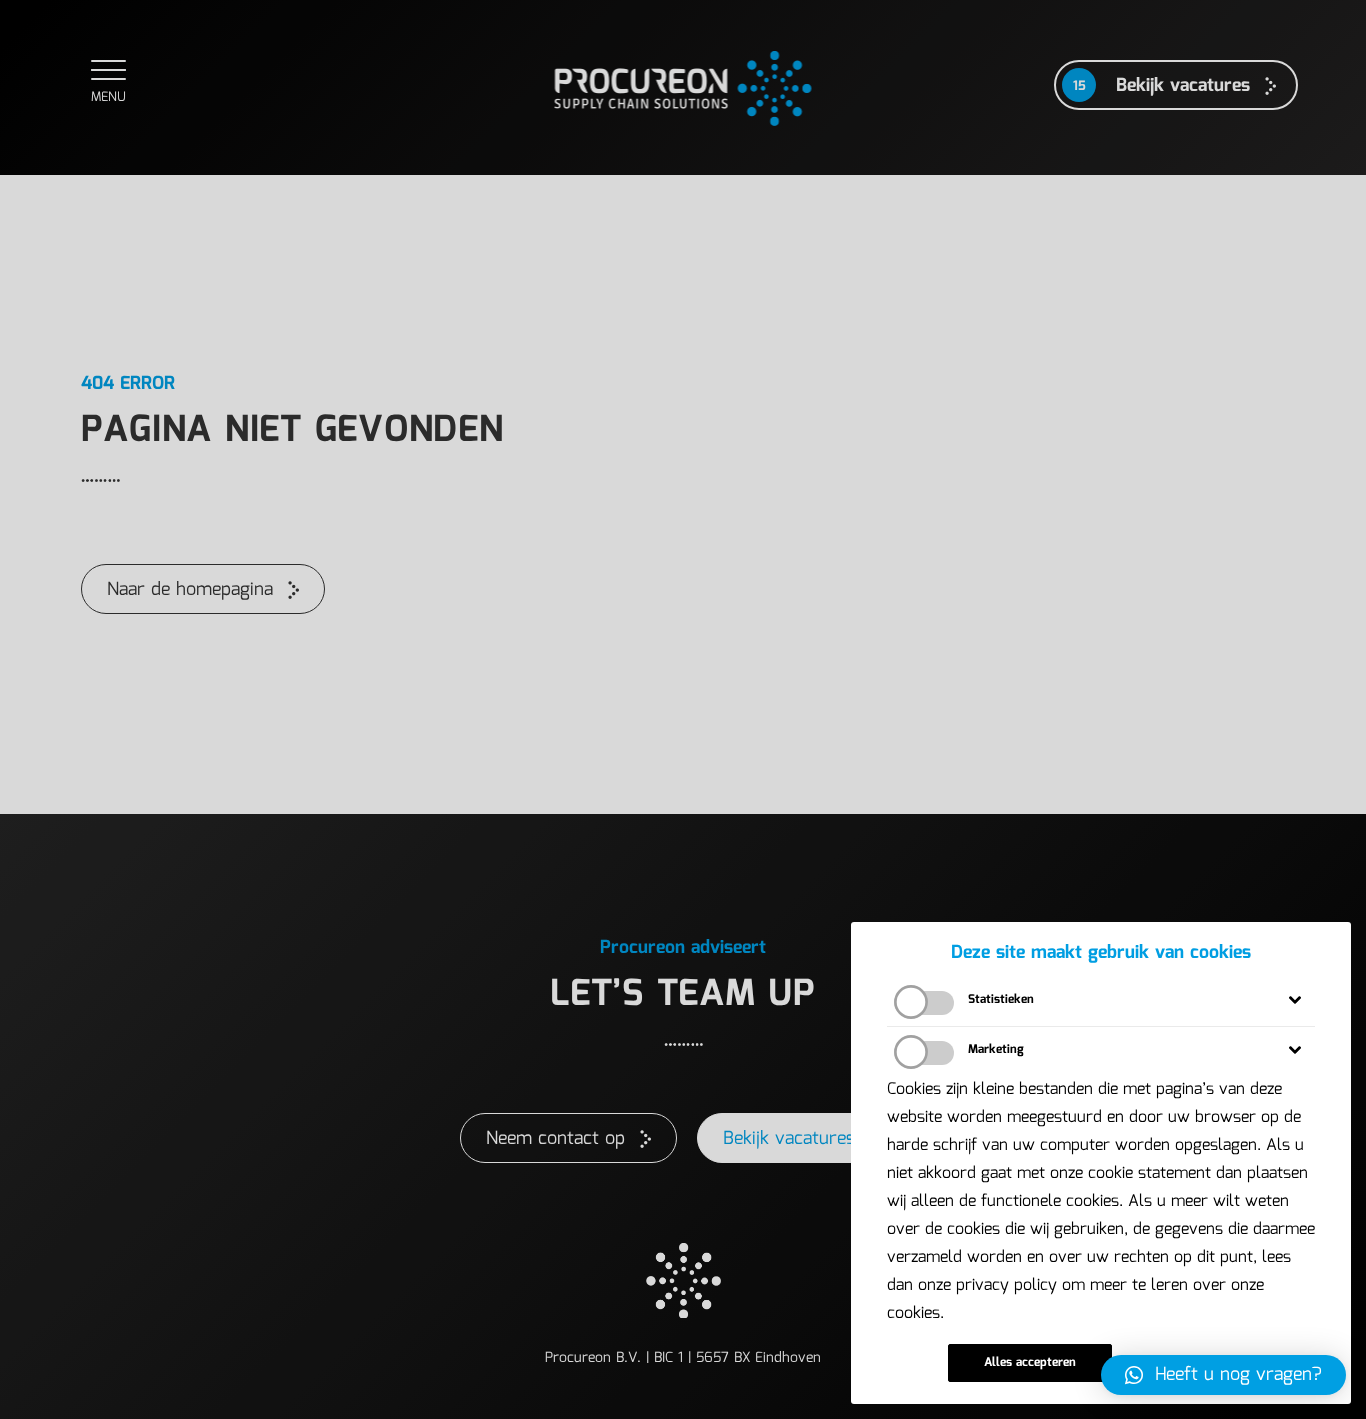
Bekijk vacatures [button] (789, 1139)
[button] (1223, 1375)
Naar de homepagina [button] (190, 590)
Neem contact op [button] (555, 1139)
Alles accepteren (1030, 1362)
